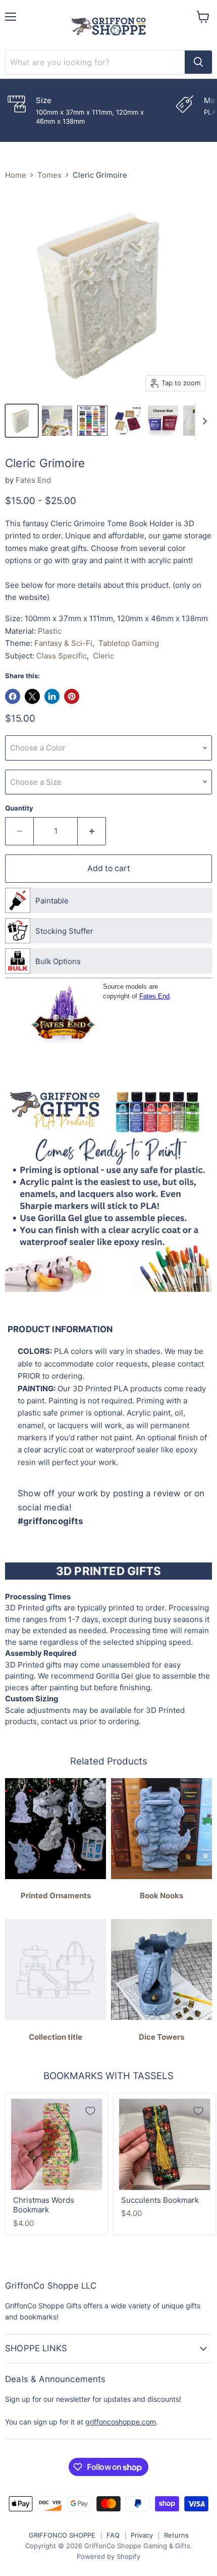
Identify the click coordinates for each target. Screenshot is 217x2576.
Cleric (103, 656)
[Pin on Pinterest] (72, 696)
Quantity (19, 808)
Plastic (50, 631)
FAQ (113, 2535)
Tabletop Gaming (129, 643)
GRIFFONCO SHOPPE (62, 2535)
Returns (176, 2535)
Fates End (33, 480)
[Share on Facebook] (13, 696)
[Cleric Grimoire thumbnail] (22, 421)
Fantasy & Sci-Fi (63, 643)
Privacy (142, 2535)
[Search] (198, 62)
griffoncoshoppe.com (121, 2422)
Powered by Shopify (108, 2556)
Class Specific (62, 656)
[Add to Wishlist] (90, 2111)
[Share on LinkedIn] (52, 696)
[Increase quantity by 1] (92, 831)
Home (16, 175)
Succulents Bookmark (160, 2200)
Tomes (49, 175)
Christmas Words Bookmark (44, 2205)
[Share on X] (32, 696)
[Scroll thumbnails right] (203, 421)
